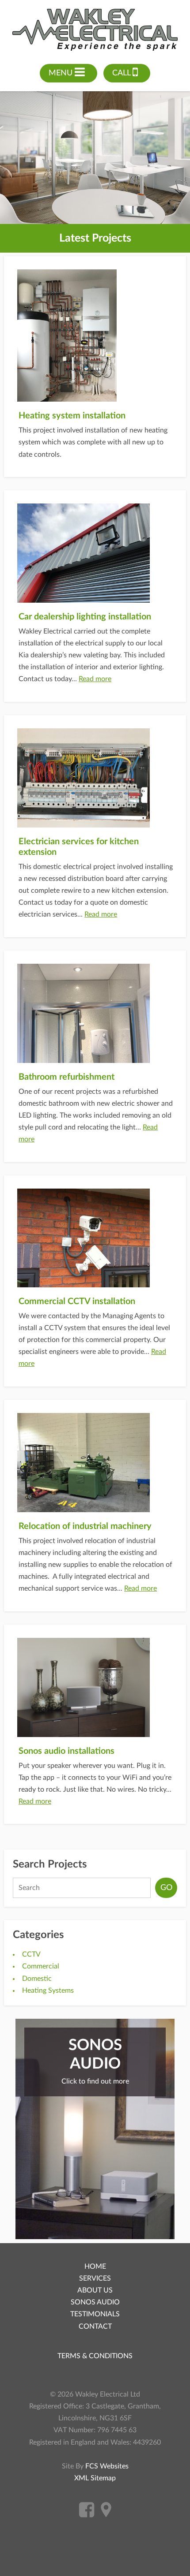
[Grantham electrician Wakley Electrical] (95, 30)
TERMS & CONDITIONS (95, 2356)
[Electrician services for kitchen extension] (95, 778)
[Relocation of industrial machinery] (95, 1463)
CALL (122, 73)
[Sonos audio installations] (95, 1687)
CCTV (31, 1954)
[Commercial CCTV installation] (95, 1238)
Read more (95, 679)
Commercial (41, 1966)
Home (95, 2267)
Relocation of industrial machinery (85, 1526)
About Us (95, 2290)
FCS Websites (107, 2466)
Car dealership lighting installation (85, 617)
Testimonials (95, 2314)
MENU (62, 73)
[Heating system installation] (95, 336)
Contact (95, 2326)
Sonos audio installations (66, 1751)
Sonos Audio (95, 2302)
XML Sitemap (95, 2478)
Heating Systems (48, 1991)
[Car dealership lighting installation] (95, 553)
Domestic (37, 1979)
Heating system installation (72, 416)
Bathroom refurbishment (66, 1077)
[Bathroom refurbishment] (95, 1013)
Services (95, 2278)
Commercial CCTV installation (77, 1301)
